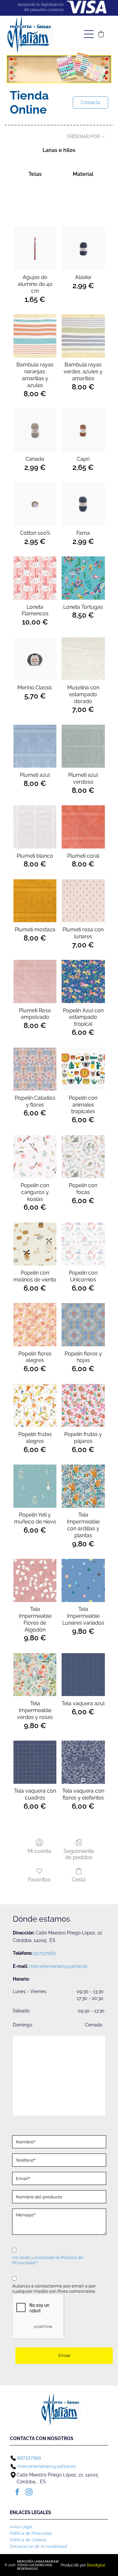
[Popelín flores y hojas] (83, 1325)
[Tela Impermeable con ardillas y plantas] (83, 1486)
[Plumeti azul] (35, 746)
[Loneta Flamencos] (35, 578)
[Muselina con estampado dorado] (83, 659)
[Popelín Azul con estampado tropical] (83, 981)
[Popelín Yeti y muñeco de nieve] (35, 1486)
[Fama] (83, 504)
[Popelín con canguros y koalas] (35, 1157)
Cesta (79, 1880)
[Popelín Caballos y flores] (35, 1069)
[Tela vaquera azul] (83, 1675)
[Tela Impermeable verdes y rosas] (35, 1675)
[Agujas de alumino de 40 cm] (35, 248)
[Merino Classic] (35, 659)
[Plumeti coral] (83, 827)
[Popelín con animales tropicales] (83, 1069)
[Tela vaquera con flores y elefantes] (83, 1762)
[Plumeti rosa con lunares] (83, 901)
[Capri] (83, 430)
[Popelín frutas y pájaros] (83, 1405)
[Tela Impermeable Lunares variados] (83, 1580)
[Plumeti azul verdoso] (83, 746)
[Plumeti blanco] (35, 827)
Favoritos (39, 1880)
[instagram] (29, 2493)
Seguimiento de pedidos (79, 1854)
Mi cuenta (39, 1851)
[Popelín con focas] (83, 1157)
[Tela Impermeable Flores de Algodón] (35, 1580)
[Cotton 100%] (35, 504)
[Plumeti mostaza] (35, 901)
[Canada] (35, 430)
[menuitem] (23, 2526)
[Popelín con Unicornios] (83, 1244)
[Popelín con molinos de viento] (35, 1244)
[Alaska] (83, 248)
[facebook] (17, 2493)
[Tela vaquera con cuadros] (35, 1762)
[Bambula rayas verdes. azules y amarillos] (83, 336)
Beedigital (96, 2565)
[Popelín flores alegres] (35, 1325)
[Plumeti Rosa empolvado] (35, 981)
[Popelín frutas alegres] (35, 1405)
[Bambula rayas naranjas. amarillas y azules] (35, 336)
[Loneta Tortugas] (83, 578)
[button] (101, 34)
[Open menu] (89, 34)
